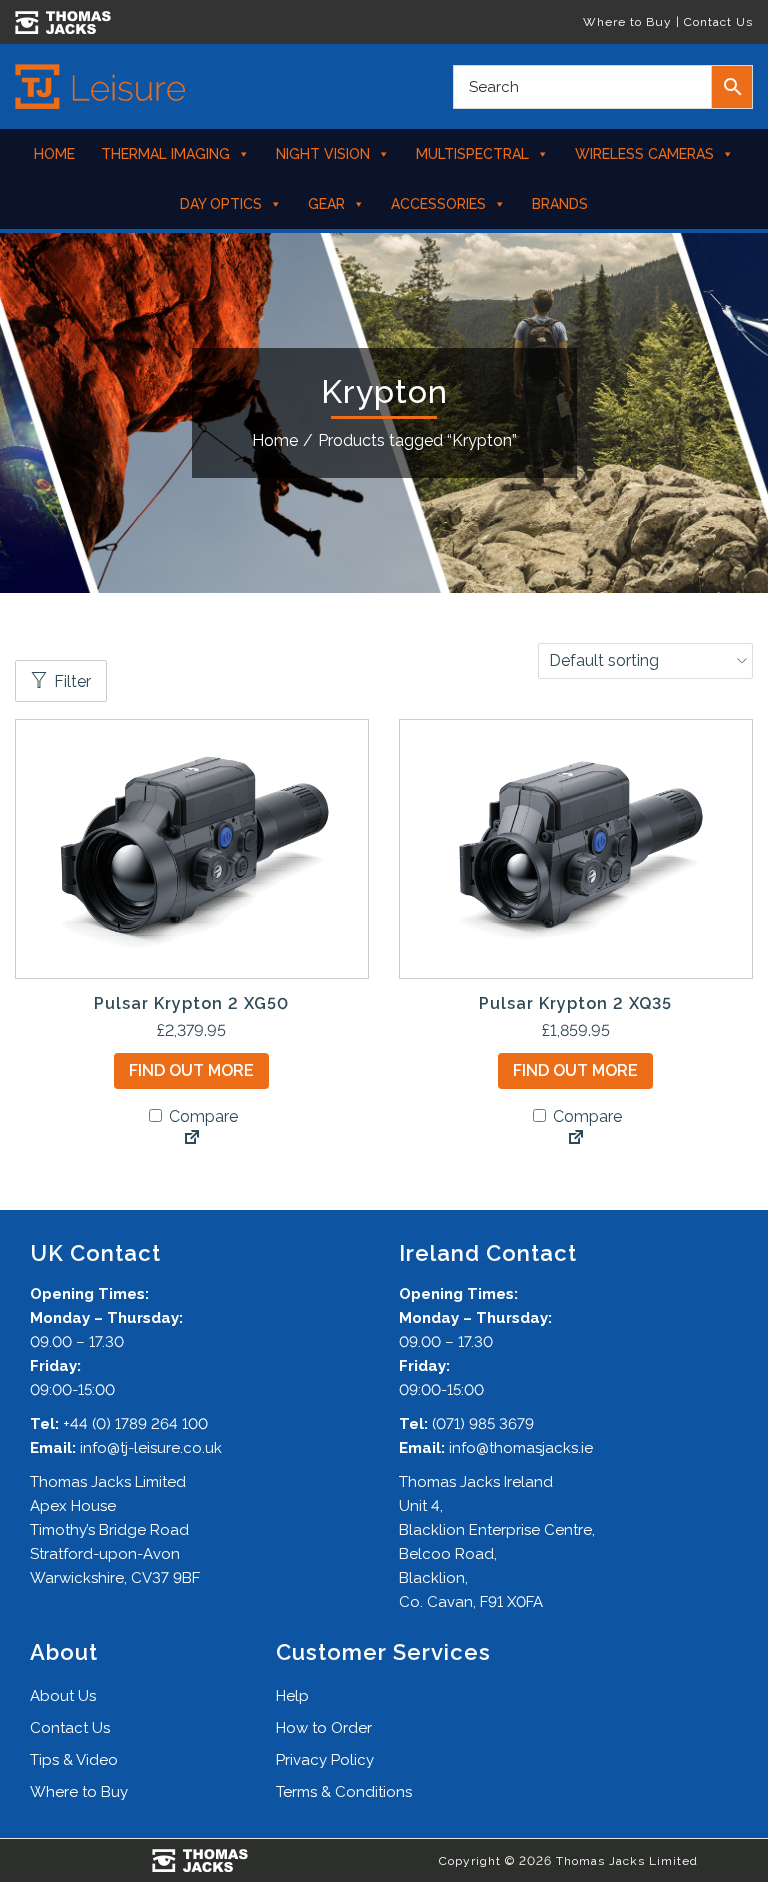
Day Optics (221, 204)
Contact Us (718, 22)
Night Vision (323, 154)
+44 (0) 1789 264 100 (135, 1424)
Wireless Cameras (644, 154)
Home (54, 154)
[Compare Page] (192, 1139)
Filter (72, 681)
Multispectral (472, 154)
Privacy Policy (325, 1760)
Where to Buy (627, 22)
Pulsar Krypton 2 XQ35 (575, 1003)
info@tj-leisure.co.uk (151, 1448)
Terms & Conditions (344, 1792)
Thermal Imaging (165, 154)
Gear (326, 204)
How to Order (324, 1728)
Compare (201, 1116)
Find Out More (191, 1070)
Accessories (438, 204)
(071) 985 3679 (483, 1424)
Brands (560, 204)
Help (292, 1696)
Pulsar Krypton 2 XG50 (191, 1003)
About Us (63, 1696)
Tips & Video (74, 1760)
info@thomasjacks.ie (521, 1448)
